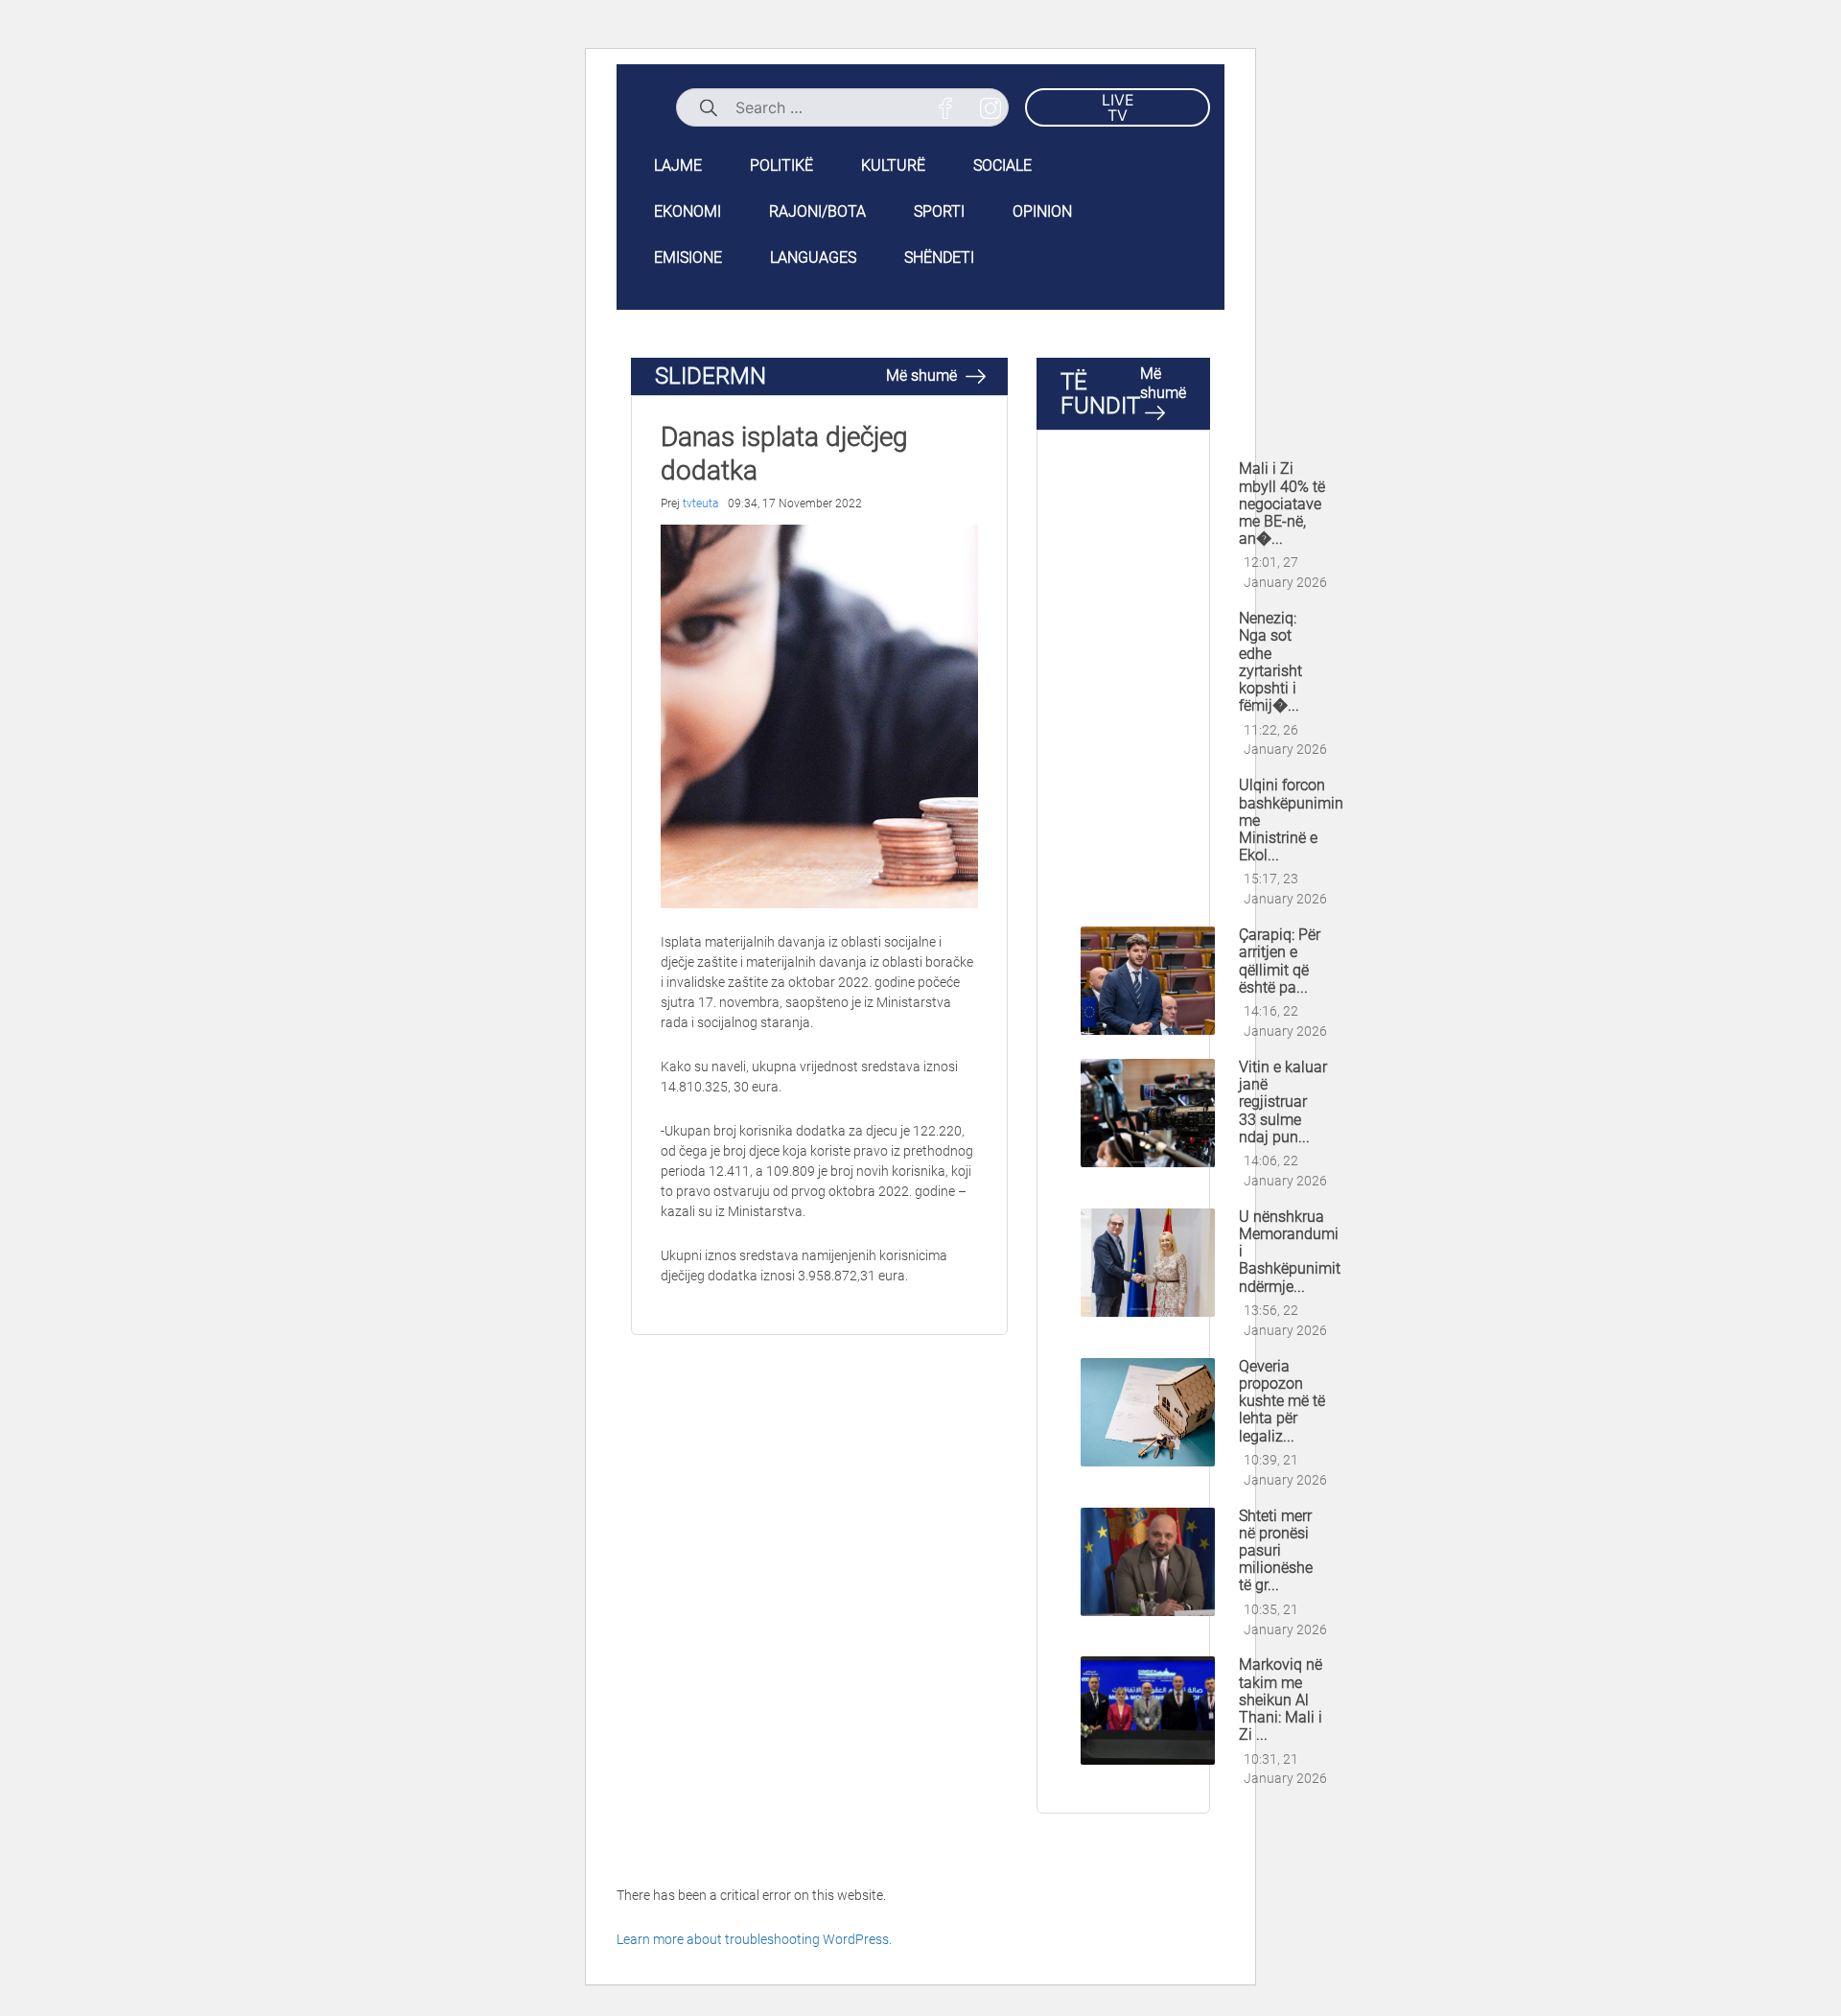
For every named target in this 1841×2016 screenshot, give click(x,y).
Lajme (678, 165)
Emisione (688, 258)
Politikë (781, 165)
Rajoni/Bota (817, 211)
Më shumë (923, 375)
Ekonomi (687, 211)
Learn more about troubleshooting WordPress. (754, 1939)
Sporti (939, 211)
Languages (813, 258)
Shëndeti (939, 258)
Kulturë (893, 165)
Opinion (1042, 211)
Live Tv (1118, 107)
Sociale (1002, 165)
